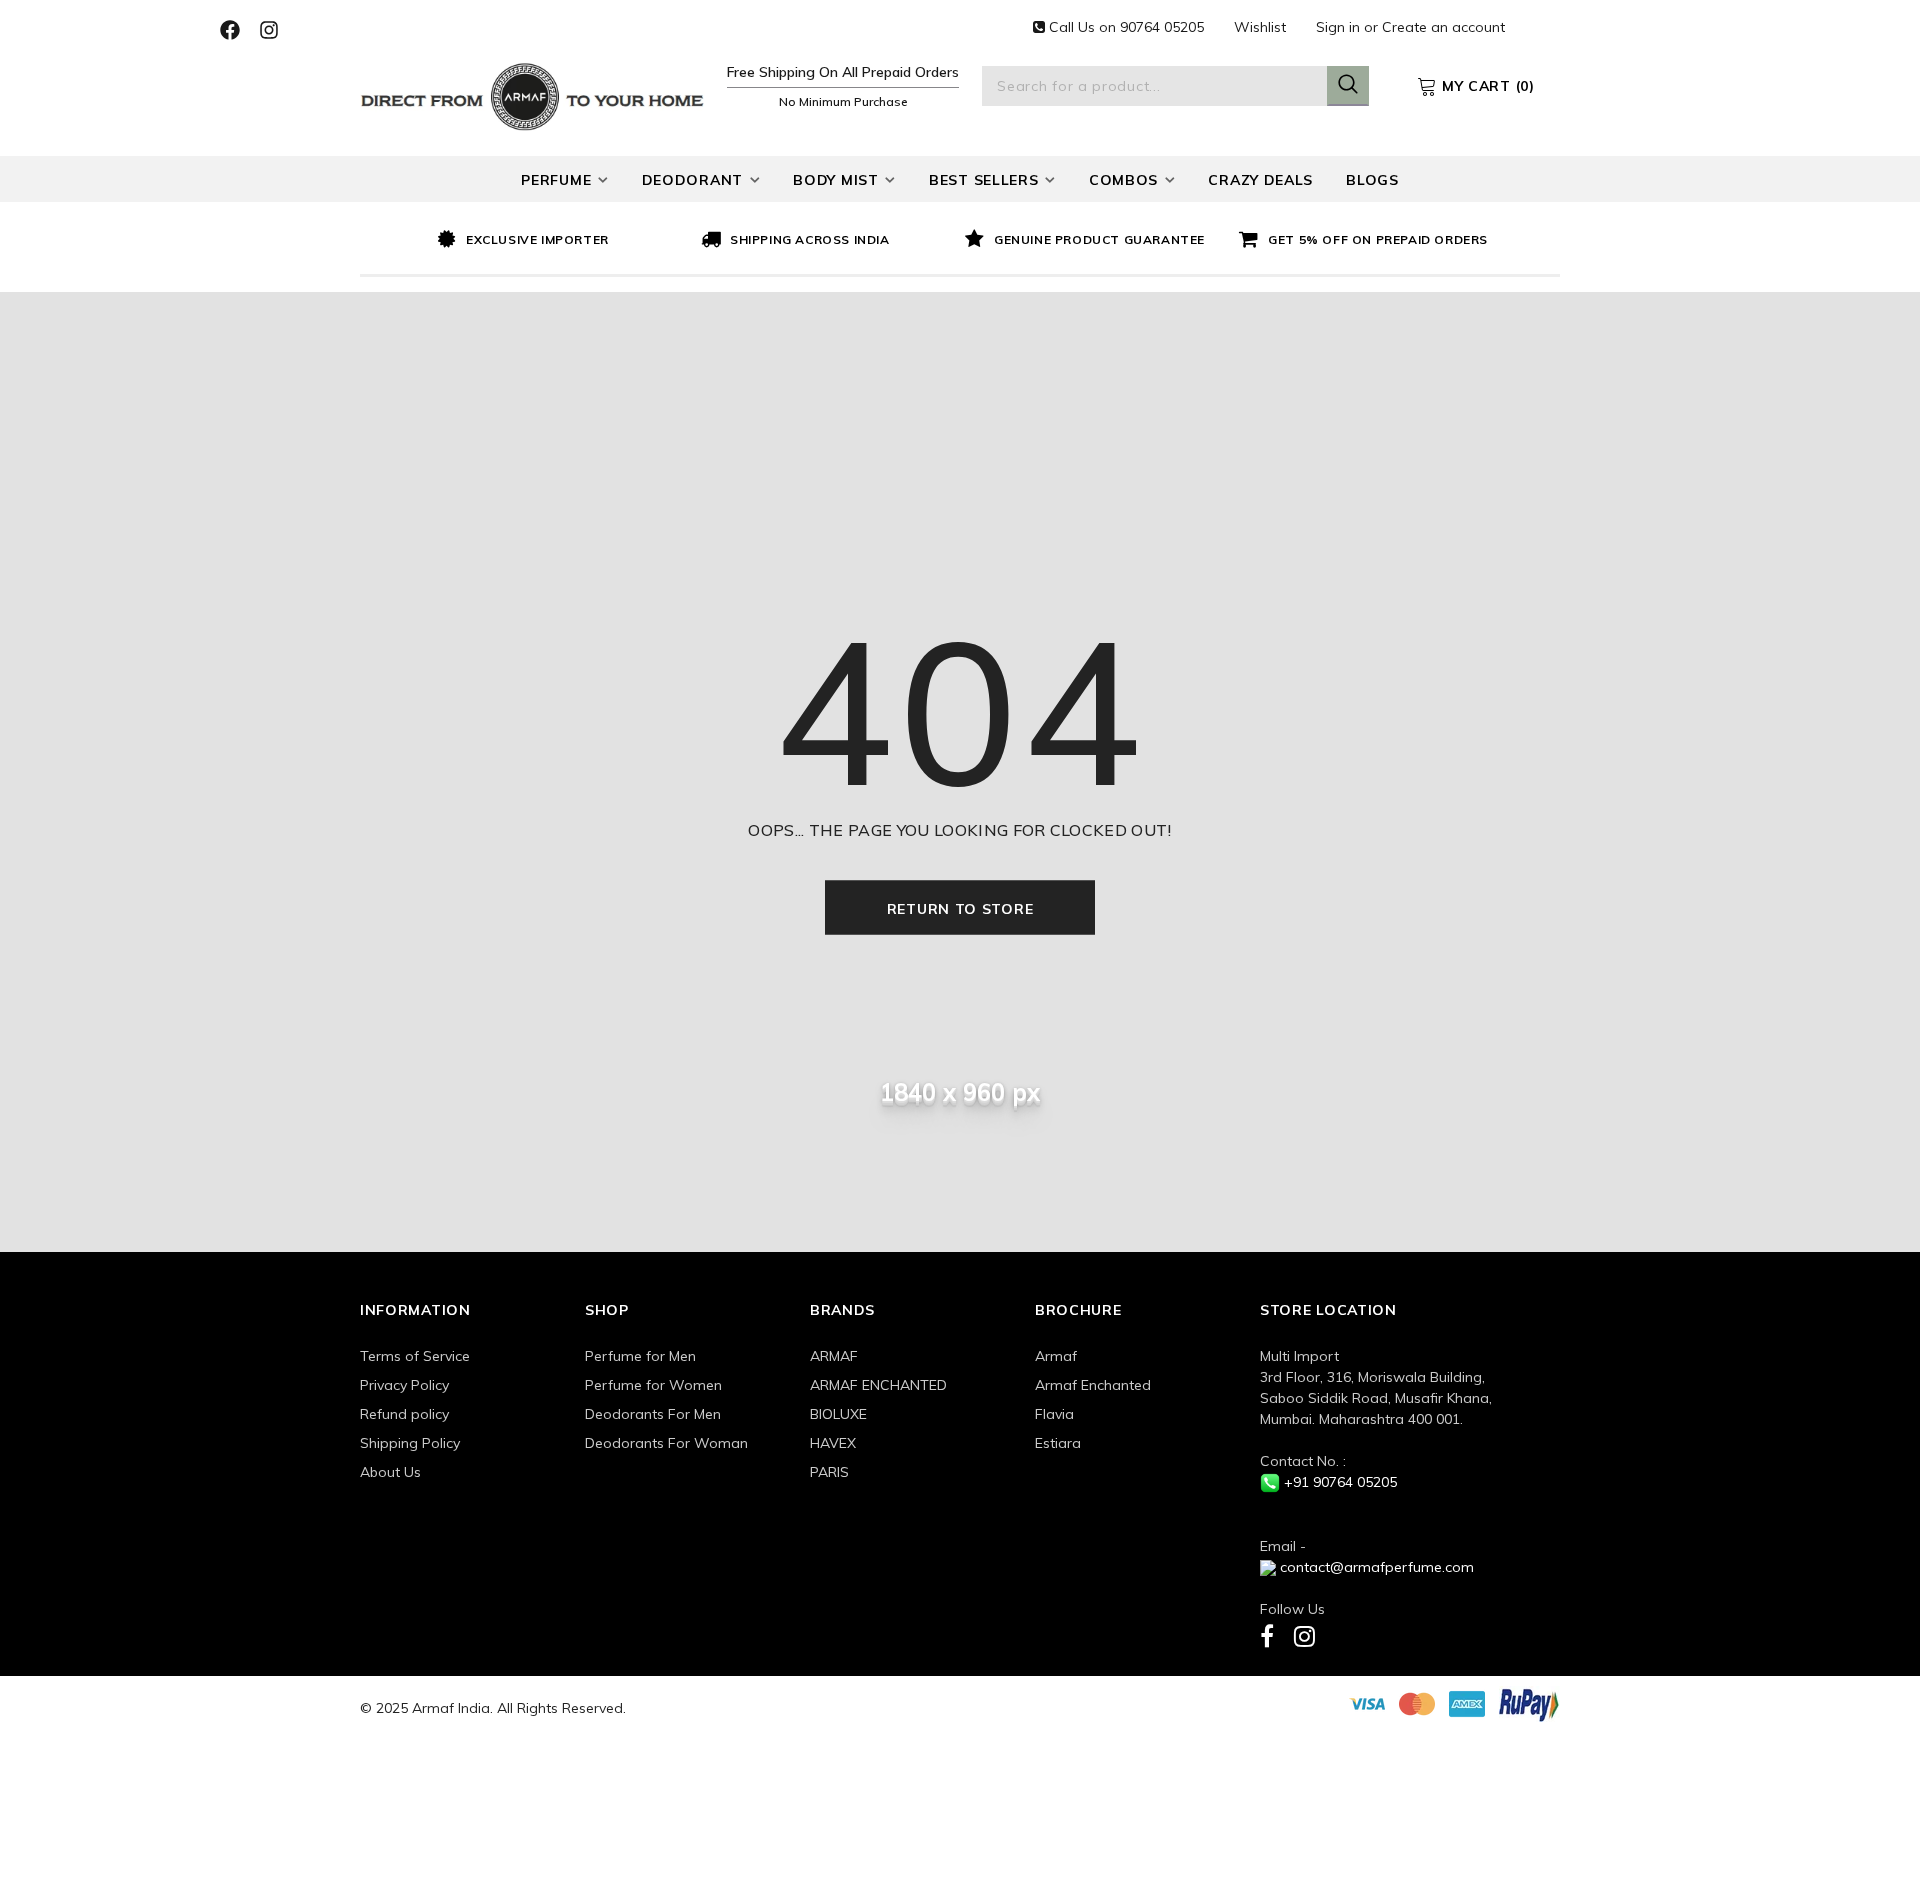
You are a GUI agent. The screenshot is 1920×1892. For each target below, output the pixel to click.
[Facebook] (1267, 1635)
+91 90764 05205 (1340, 1482)
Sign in (1340, 27)
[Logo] (532, 94)
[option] (564, 241)
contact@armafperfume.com (1377, 1567)
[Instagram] (1304, 1635)
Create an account (1443, 27)
